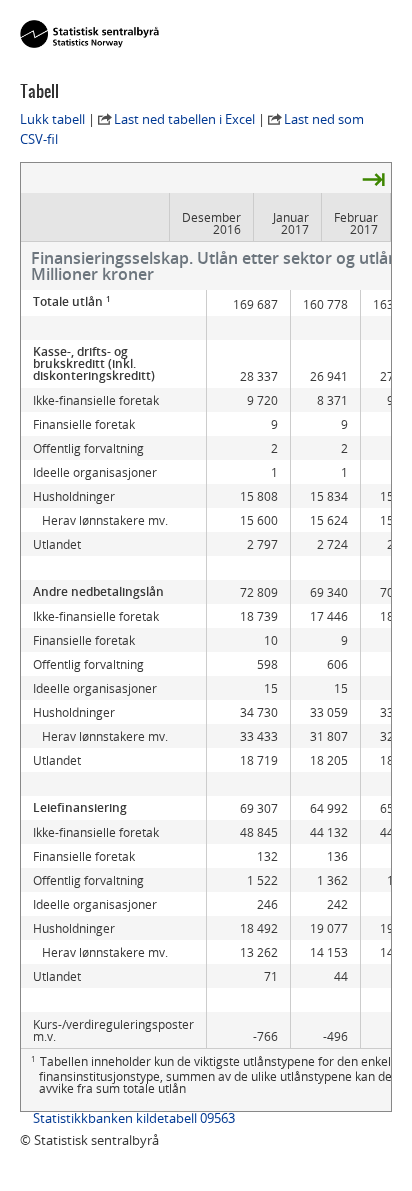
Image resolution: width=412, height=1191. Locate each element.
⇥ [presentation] (373, 178)
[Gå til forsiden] (89, 35)
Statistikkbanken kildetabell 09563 (134, 1118)
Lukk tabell (52, 119)
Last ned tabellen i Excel (184, 119)
